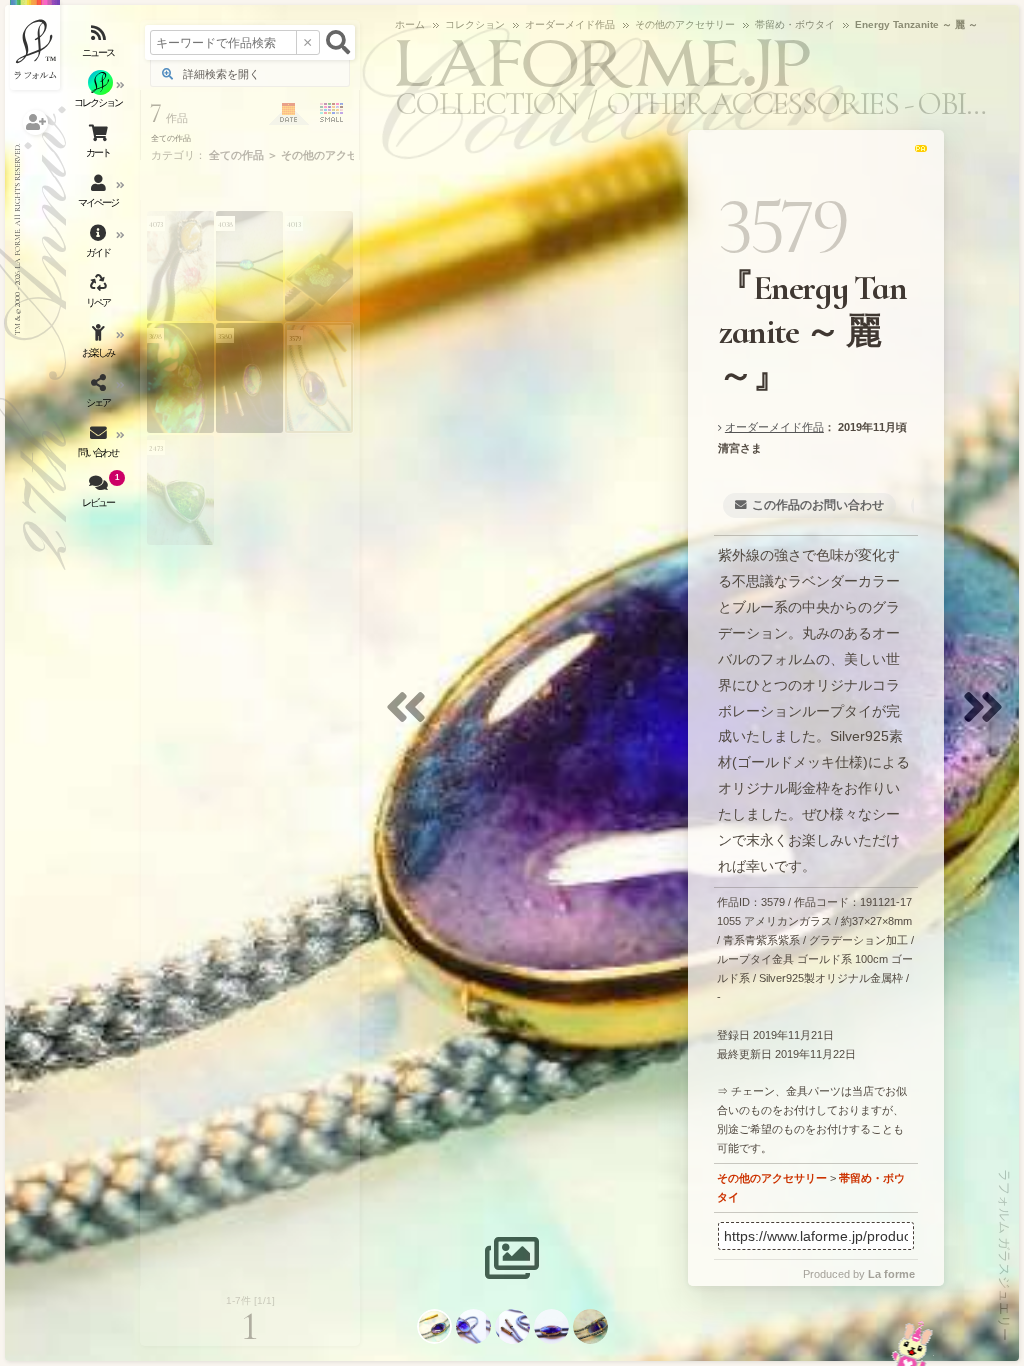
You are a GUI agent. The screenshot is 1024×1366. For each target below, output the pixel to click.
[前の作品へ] (411, 719)
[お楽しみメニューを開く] (100, 345)
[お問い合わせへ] (912, 1343)
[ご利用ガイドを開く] (100, 245)
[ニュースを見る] (100, 45)
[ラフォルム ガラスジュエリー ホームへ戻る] (35, 45)
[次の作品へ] (988, 719)
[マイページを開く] (100, 195)
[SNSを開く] (100, 395)
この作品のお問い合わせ (818, 505)
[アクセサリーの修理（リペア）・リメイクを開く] (100, 295)
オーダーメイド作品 (774, 427)
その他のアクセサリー (772, 1178)
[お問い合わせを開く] (100, 445)
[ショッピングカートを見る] (100, 145)
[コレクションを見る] (100, 95)
